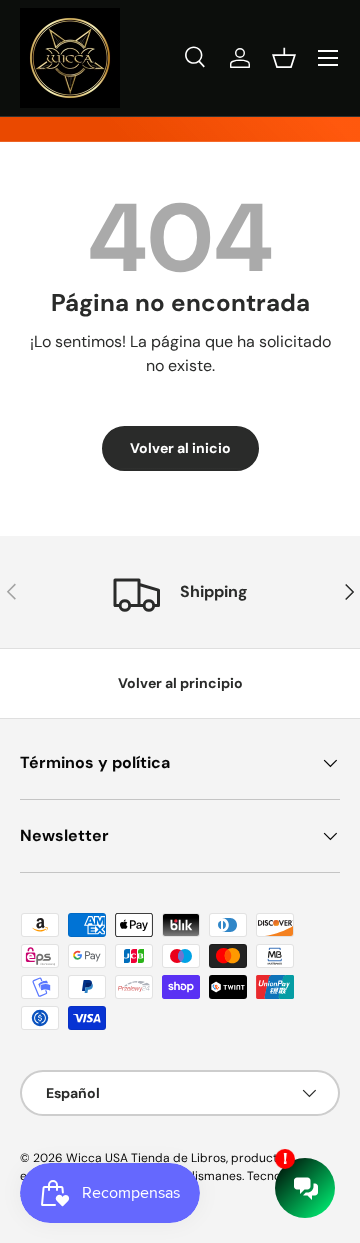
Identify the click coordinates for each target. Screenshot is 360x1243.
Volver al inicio (180, 448)
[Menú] (328, 58)
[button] (284, 58)
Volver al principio (180, 683)
